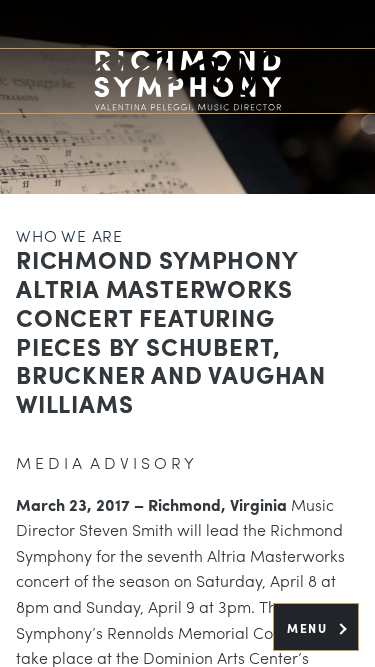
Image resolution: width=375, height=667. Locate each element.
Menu (309, 628)
